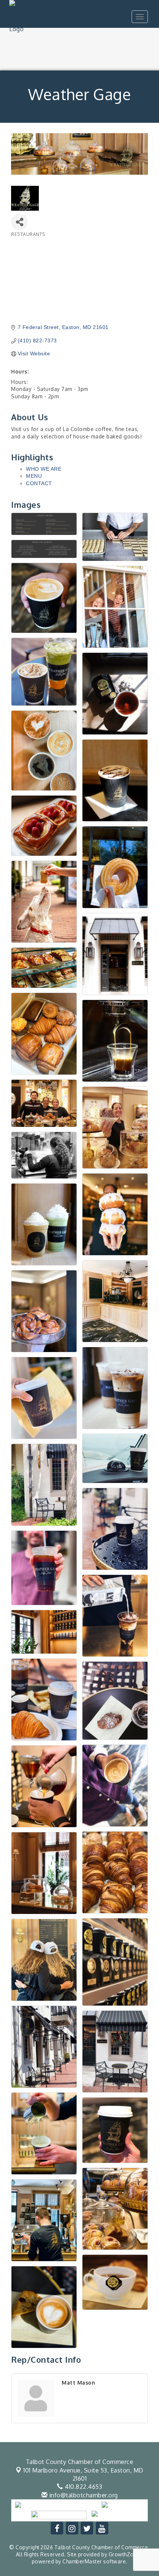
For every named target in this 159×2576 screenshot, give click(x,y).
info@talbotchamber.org (83, 2495)
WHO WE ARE (44, 469)
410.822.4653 (83, 2487)
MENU (34, 476)
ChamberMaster (82, 2561)
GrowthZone (124, 2554)
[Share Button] (19, 222)
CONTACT (39, 483)
